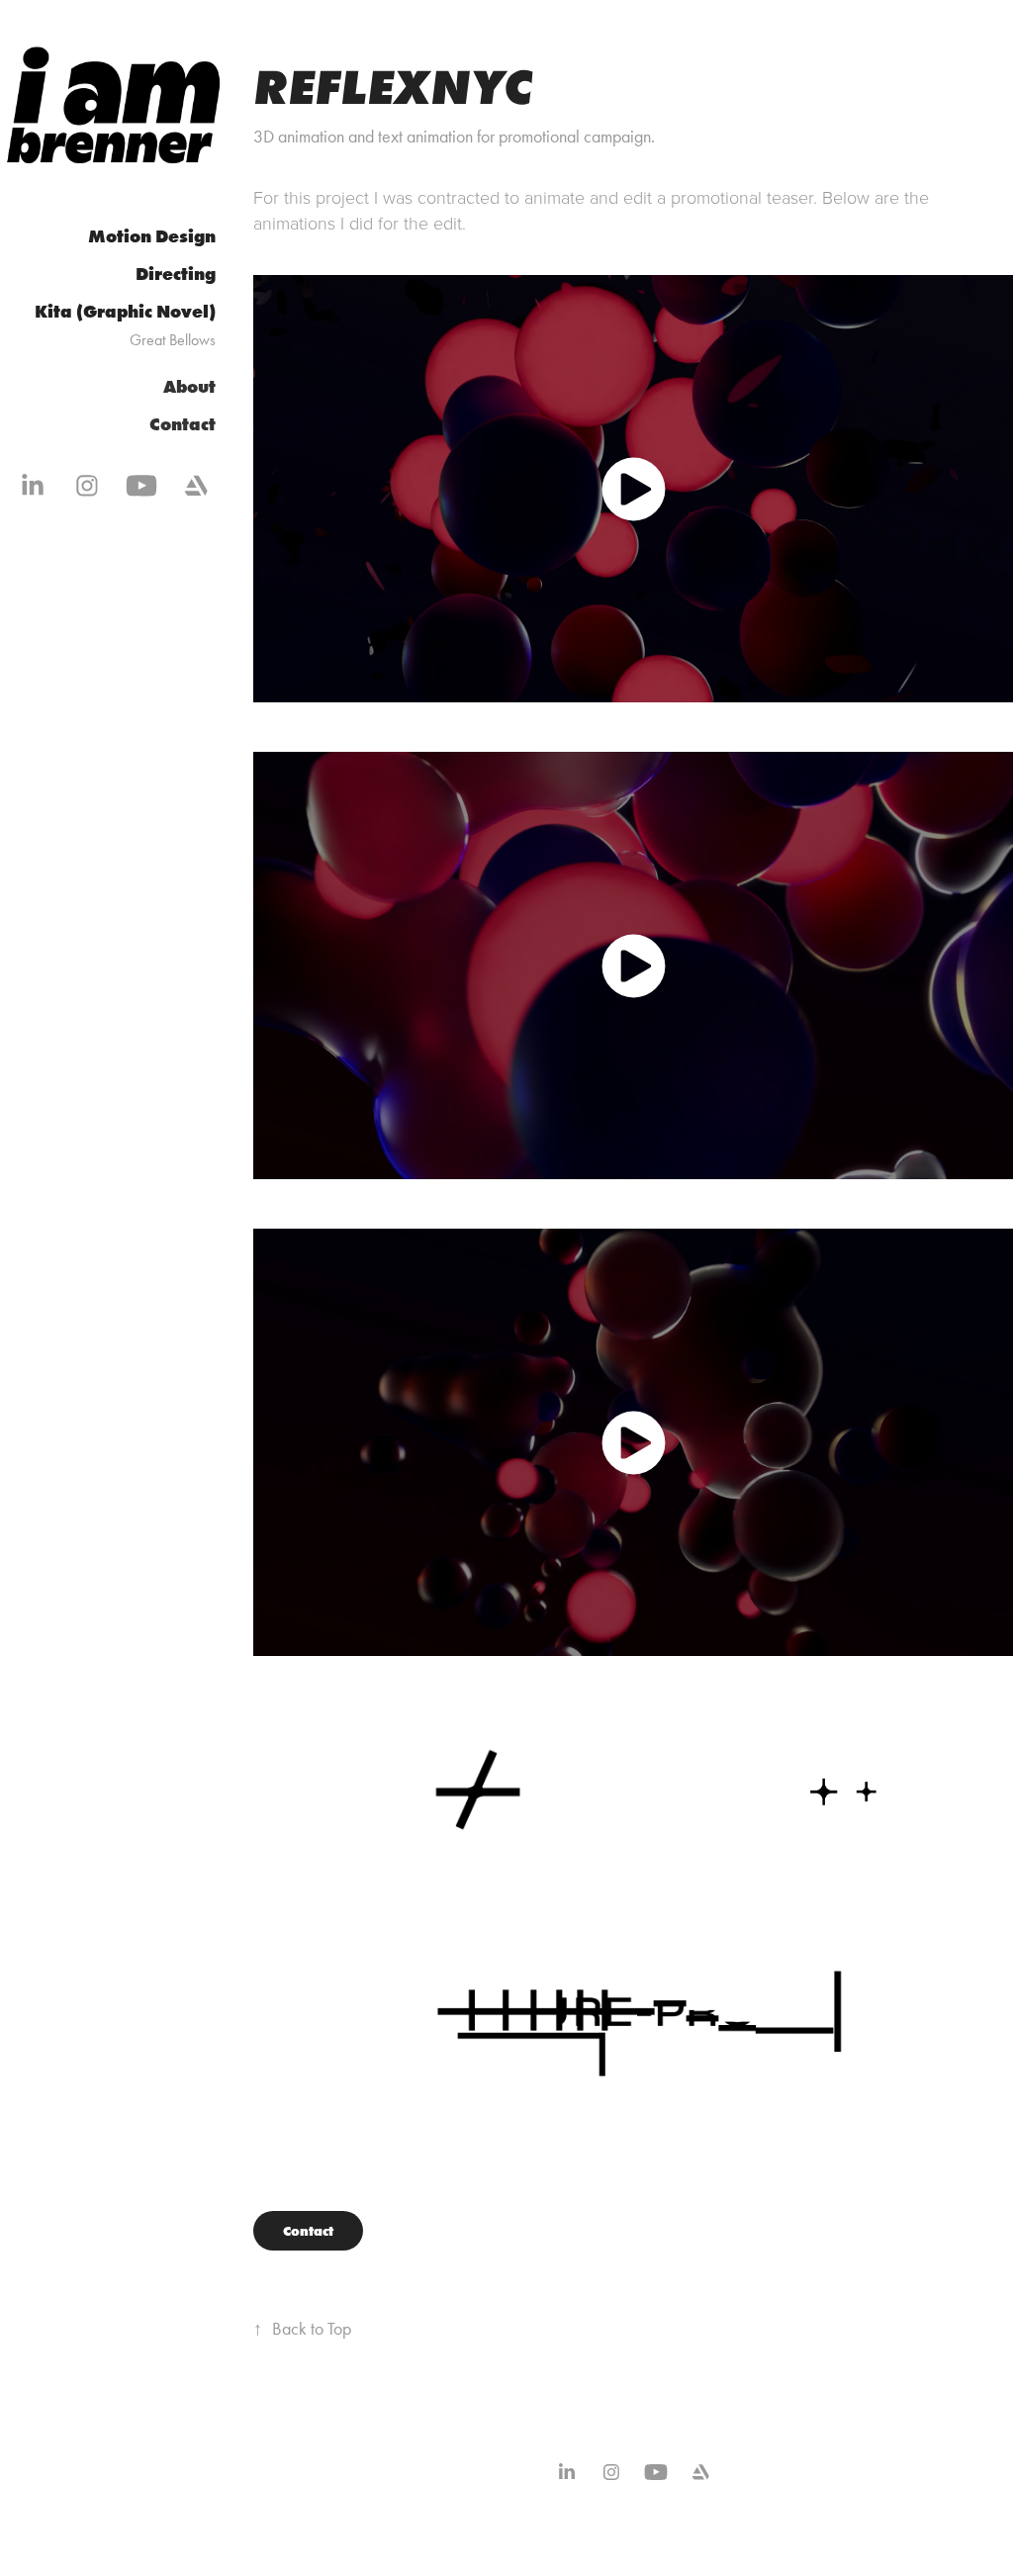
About (189, 387)
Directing (176, 274)
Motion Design (152, 236)
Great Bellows (173, 340)
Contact (183, 424)
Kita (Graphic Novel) (125, 312)
